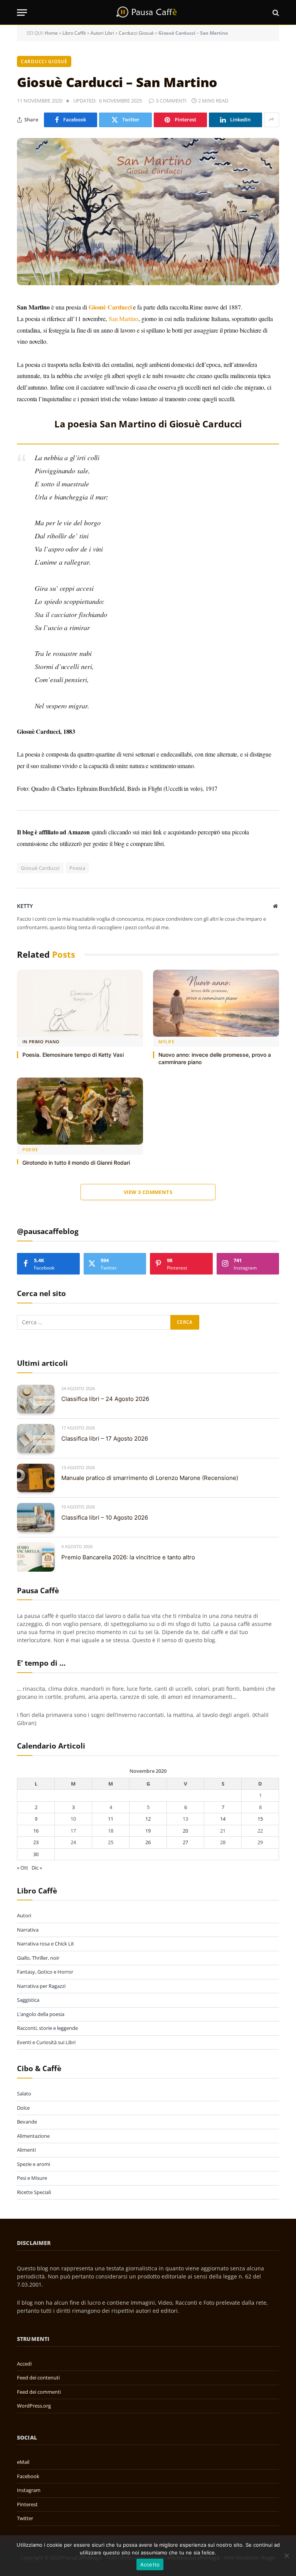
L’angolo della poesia (41, 2014)
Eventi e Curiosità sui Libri (46, 2042)
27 (185, 1842)
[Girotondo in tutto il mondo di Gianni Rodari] (80, 1111)
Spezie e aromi (34, 2164)
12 (148, 1819)
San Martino (124, 319)
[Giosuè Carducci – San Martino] (148, 212)
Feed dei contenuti (38, 2378)
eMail (23, 2462)
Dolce (23, 2108)
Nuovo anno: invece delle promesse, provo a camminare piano (215, 1058)
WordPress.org (34, 2406)
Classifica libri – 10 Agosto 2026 (105, 1518)
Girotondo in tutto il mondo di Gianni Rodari (76, 1163)
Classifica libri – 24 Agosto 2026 (105, 1399)
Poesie (30, 1149)
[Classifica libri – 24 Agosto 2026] (36, 1399)
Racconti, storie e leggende (47, 2028)
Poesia (77, 868)
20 (185, 1831)
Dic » (37, 1868)
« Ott (23, 1868)
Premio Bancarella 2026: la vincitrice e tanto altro (128, 1557)
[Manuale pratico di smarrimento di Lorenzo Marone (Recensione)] (36, 1478)
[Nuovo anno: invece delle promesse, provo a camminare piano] (216, 1003)
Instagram (29, 2490)
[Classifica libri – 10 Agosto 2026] (36, 1518)
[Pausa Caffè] (148, 13)
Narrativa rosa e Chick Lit (45, 1944)
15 (260, 1819)
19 (148, 1831)
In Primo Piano (41, 1042)
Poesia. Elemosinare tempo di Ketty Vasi (73, 1055)
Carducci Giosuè (136, 33)
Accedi (24, 2364)
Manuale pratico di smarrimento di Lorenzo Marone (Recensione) (150, 1478)
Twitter (25, 2518)
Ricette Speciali (34, 2192)
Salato (24, 2093)
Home (51, 33)
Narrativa (28, 1930)
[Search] (275, 13)
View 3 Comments (148, 1192)
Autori (24, 1915)
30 (36, 1854)
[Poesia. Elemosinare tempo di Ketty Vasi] (80, 1003)
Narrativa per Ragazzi (41, 1986)
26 (148, 1842)
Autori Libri (102, 33)
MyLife (166, 1042)
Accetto (150, 2564)
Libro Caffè (74, 33)
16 (36, 1831)
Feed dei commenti (39, 2392)
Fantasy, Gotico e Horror (45, 1972)
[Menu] (22, 13)
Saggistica (28, 2000)
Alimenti (26, 2150)
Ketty (25, 906)
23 (36, 1842)
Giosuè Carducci (40, 868)
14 (223, 1819)
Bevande (27, 2122)
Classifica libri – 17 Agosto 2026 (105, 1438)
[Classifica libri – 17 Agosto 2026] (36, 1438)
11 (111, 1819)
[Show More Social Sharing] (272, 120)
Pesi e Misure (32, 2178)
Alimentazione (33, 2136)
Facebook (28, 2476)
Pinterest (27, 2504)
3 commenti (171, 101)
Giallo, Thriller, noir (38, 1958)
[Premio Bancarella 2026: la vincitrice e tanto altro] (36, 1557)
